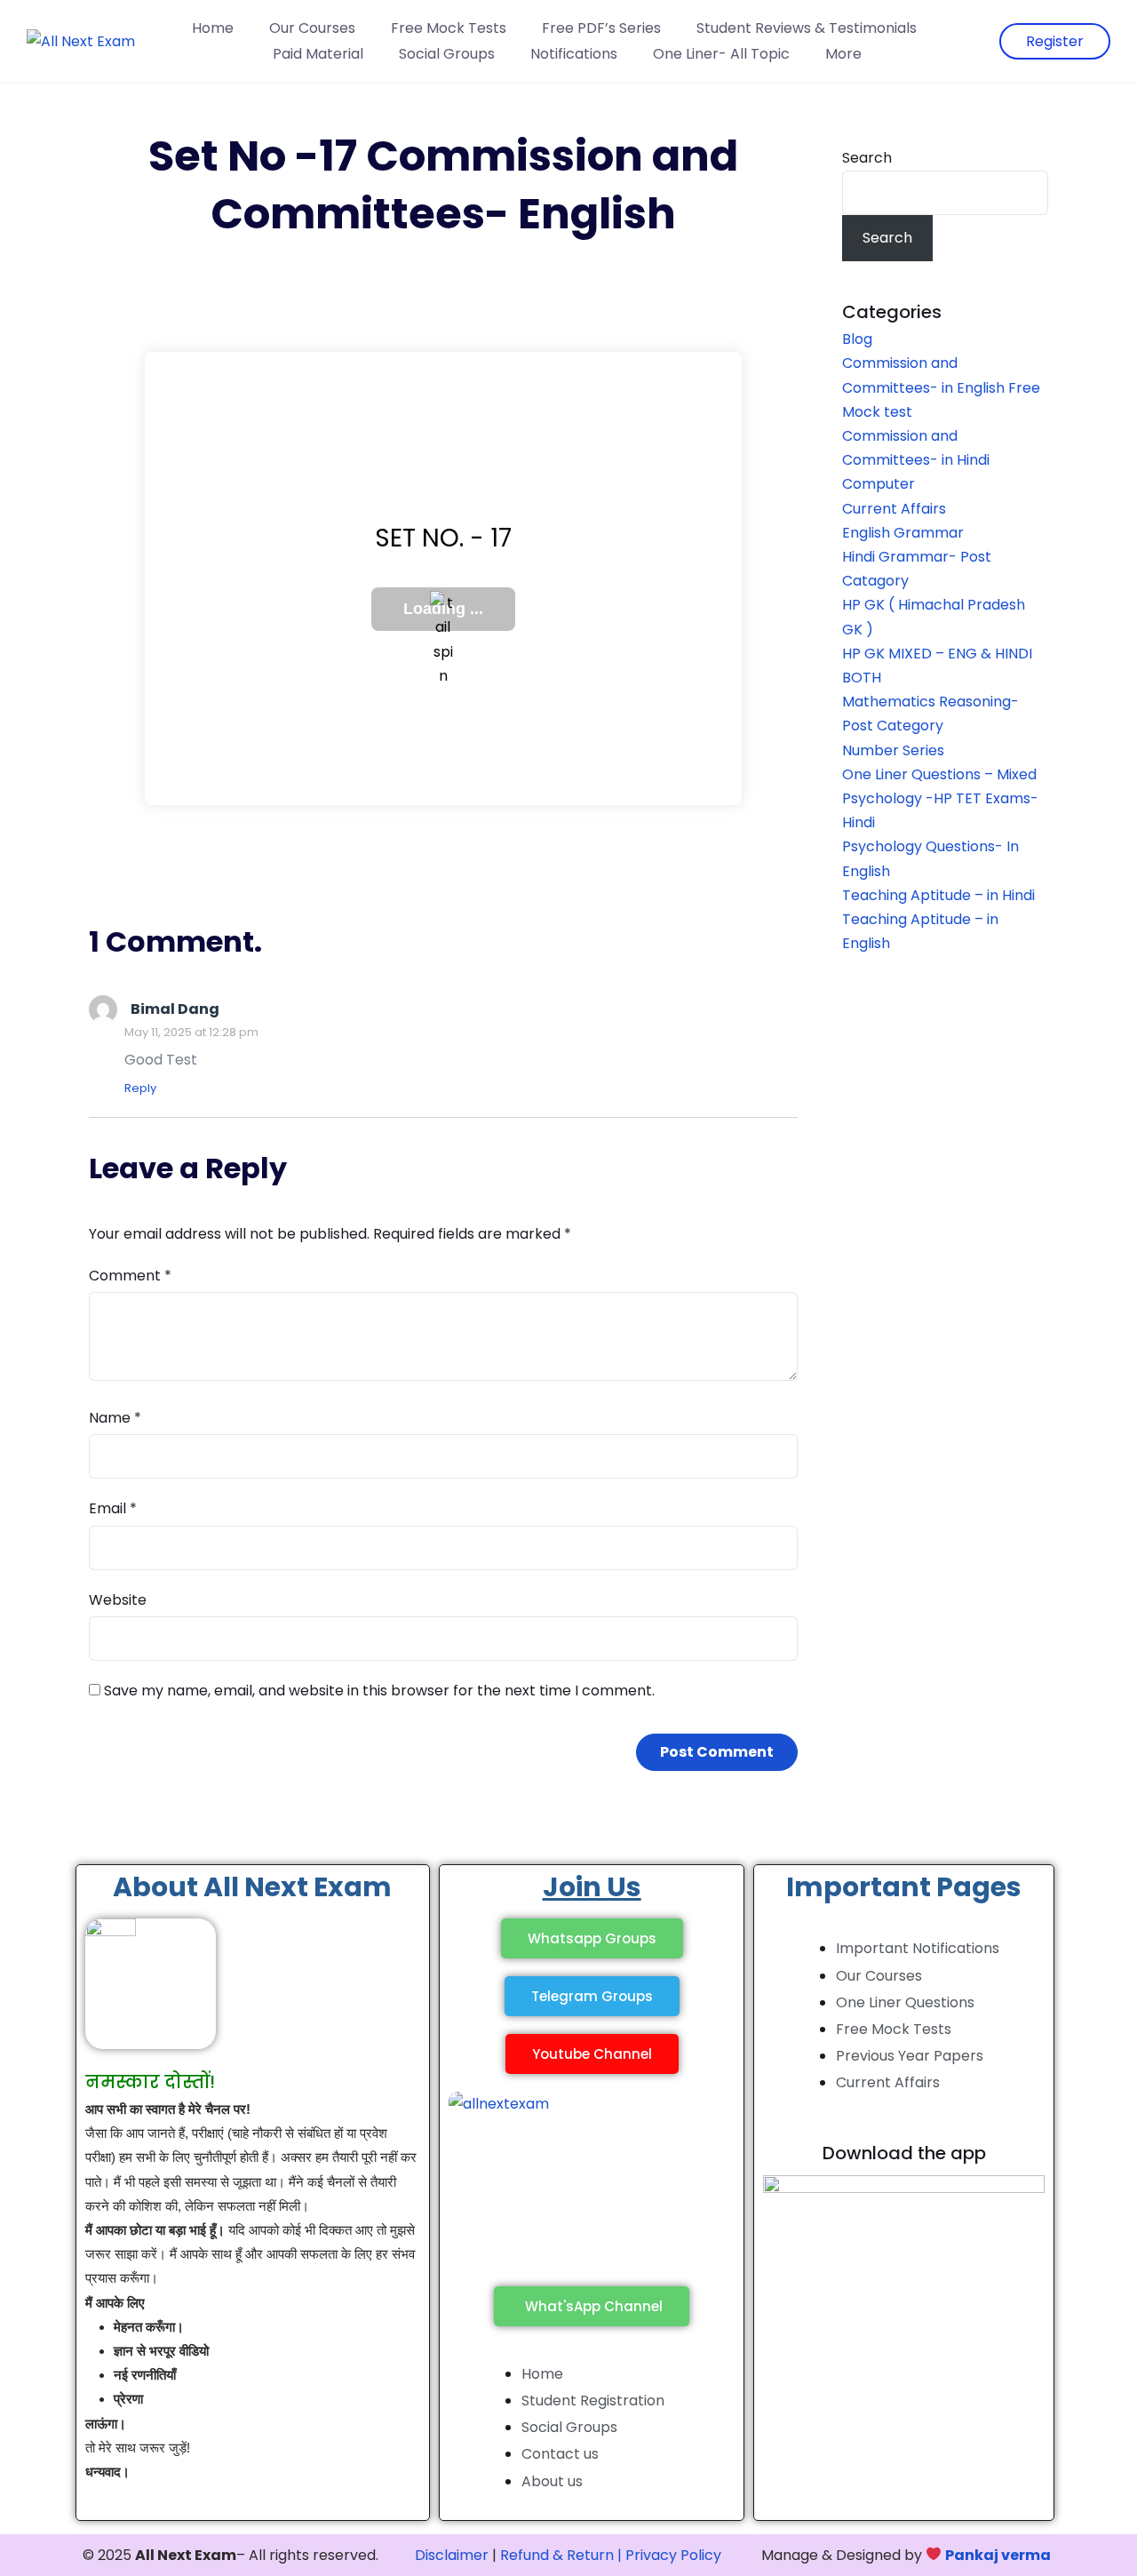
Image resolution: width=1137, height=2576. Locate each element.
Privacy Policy (673, 2555)
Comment (130, 1276)
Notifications (574, 54)
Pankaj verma (998, 2555)
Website (118, 1600)
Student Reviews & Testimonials (807, 28)
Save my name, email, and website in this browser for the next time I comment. (379, 1691)
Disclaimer (452, 2555)
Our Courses (312, 28)
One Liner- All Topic (721, 54)
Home (213, 28)
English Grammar (903, 533)
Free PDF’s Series (601, 28)
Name (115, 1418)
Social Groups (447, 54)
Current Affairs (894, 509)
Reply (140, 1088)
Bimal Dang (175, 1009)
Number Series (893, 750)
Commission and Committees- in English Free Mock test (941, 387)
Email (113, 1508)
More (843, 54)
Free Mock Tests (449, 28)
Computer (879, 484)
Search (867, 158)
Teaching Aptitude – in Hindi (938, 895)
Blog (857, 339)
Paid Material (318, 54)
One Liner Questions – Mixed (939, 774)
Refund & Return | (561, 2555)
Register (1055, 41)
